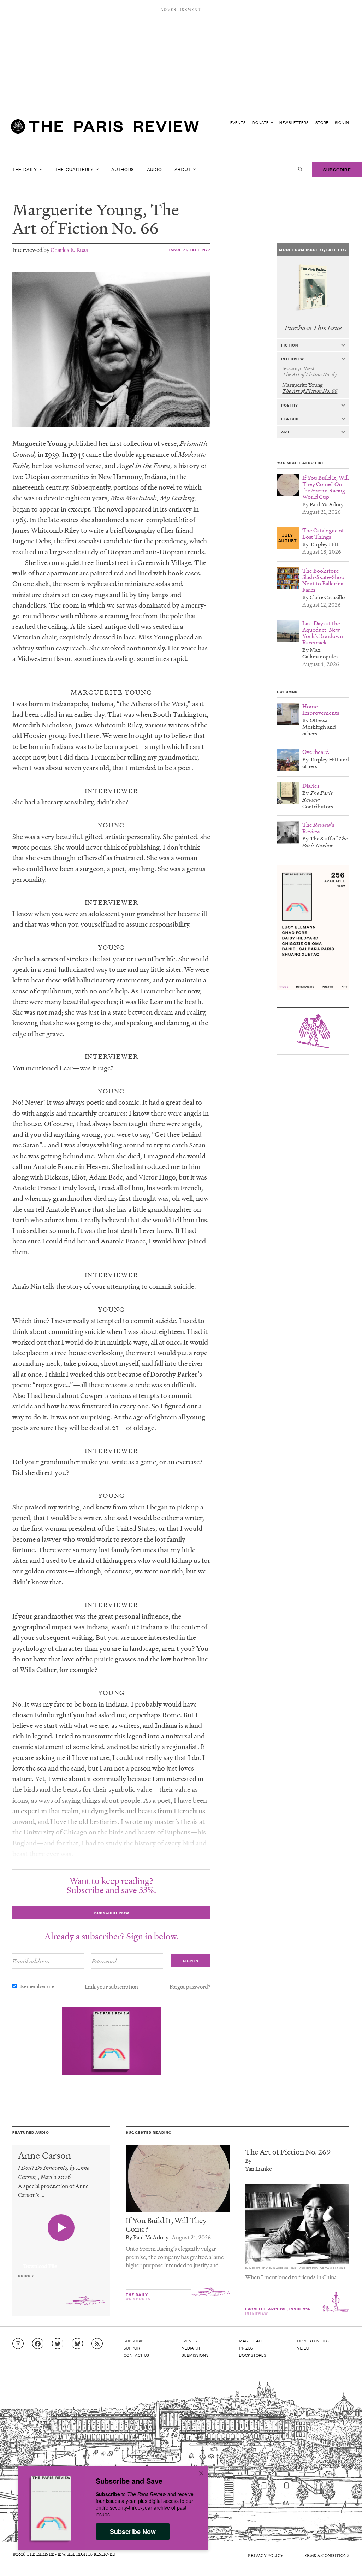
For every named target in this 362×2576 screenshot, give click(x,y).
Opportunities (313, 2341)
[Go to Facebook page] (38, 2344)
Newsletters (294, 122)
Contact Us (137, 2355)
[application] (61, 2262)
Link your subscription (111, 1986)
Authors (123, 169)
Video (303, 2348)
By (248, 2160)
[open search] (300, 169)
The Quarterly (75, 169)
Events (238, 122)
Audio (155, 169)
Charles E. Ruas (69, 250)
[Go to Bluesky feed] (77, 2344)
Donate (261, 122)
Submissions (195, 2355)
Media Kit (191, 2348)
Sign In (342, 122)
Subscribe (337, 169)
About (183, 169)
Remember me (37, 1986)
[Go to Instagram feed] (18, 2344)
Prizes (246, 2348)
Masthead (250, 2341)
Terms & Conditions (325, 2555)
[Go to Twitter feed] (58, 2344)
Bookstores (253, 2355)
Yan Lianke (259, 2169)
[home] (105, 129)
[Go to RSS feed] (97, 2344)
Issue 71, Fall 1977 (190, 250)
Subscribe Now (133, 2531)
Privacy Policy (266, 2555)
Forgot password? (190, 1986)
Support (133, 2348)
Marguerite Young (78, 209)
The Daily (25, 169)
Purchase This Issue (313, 328)
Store (322, 122)
